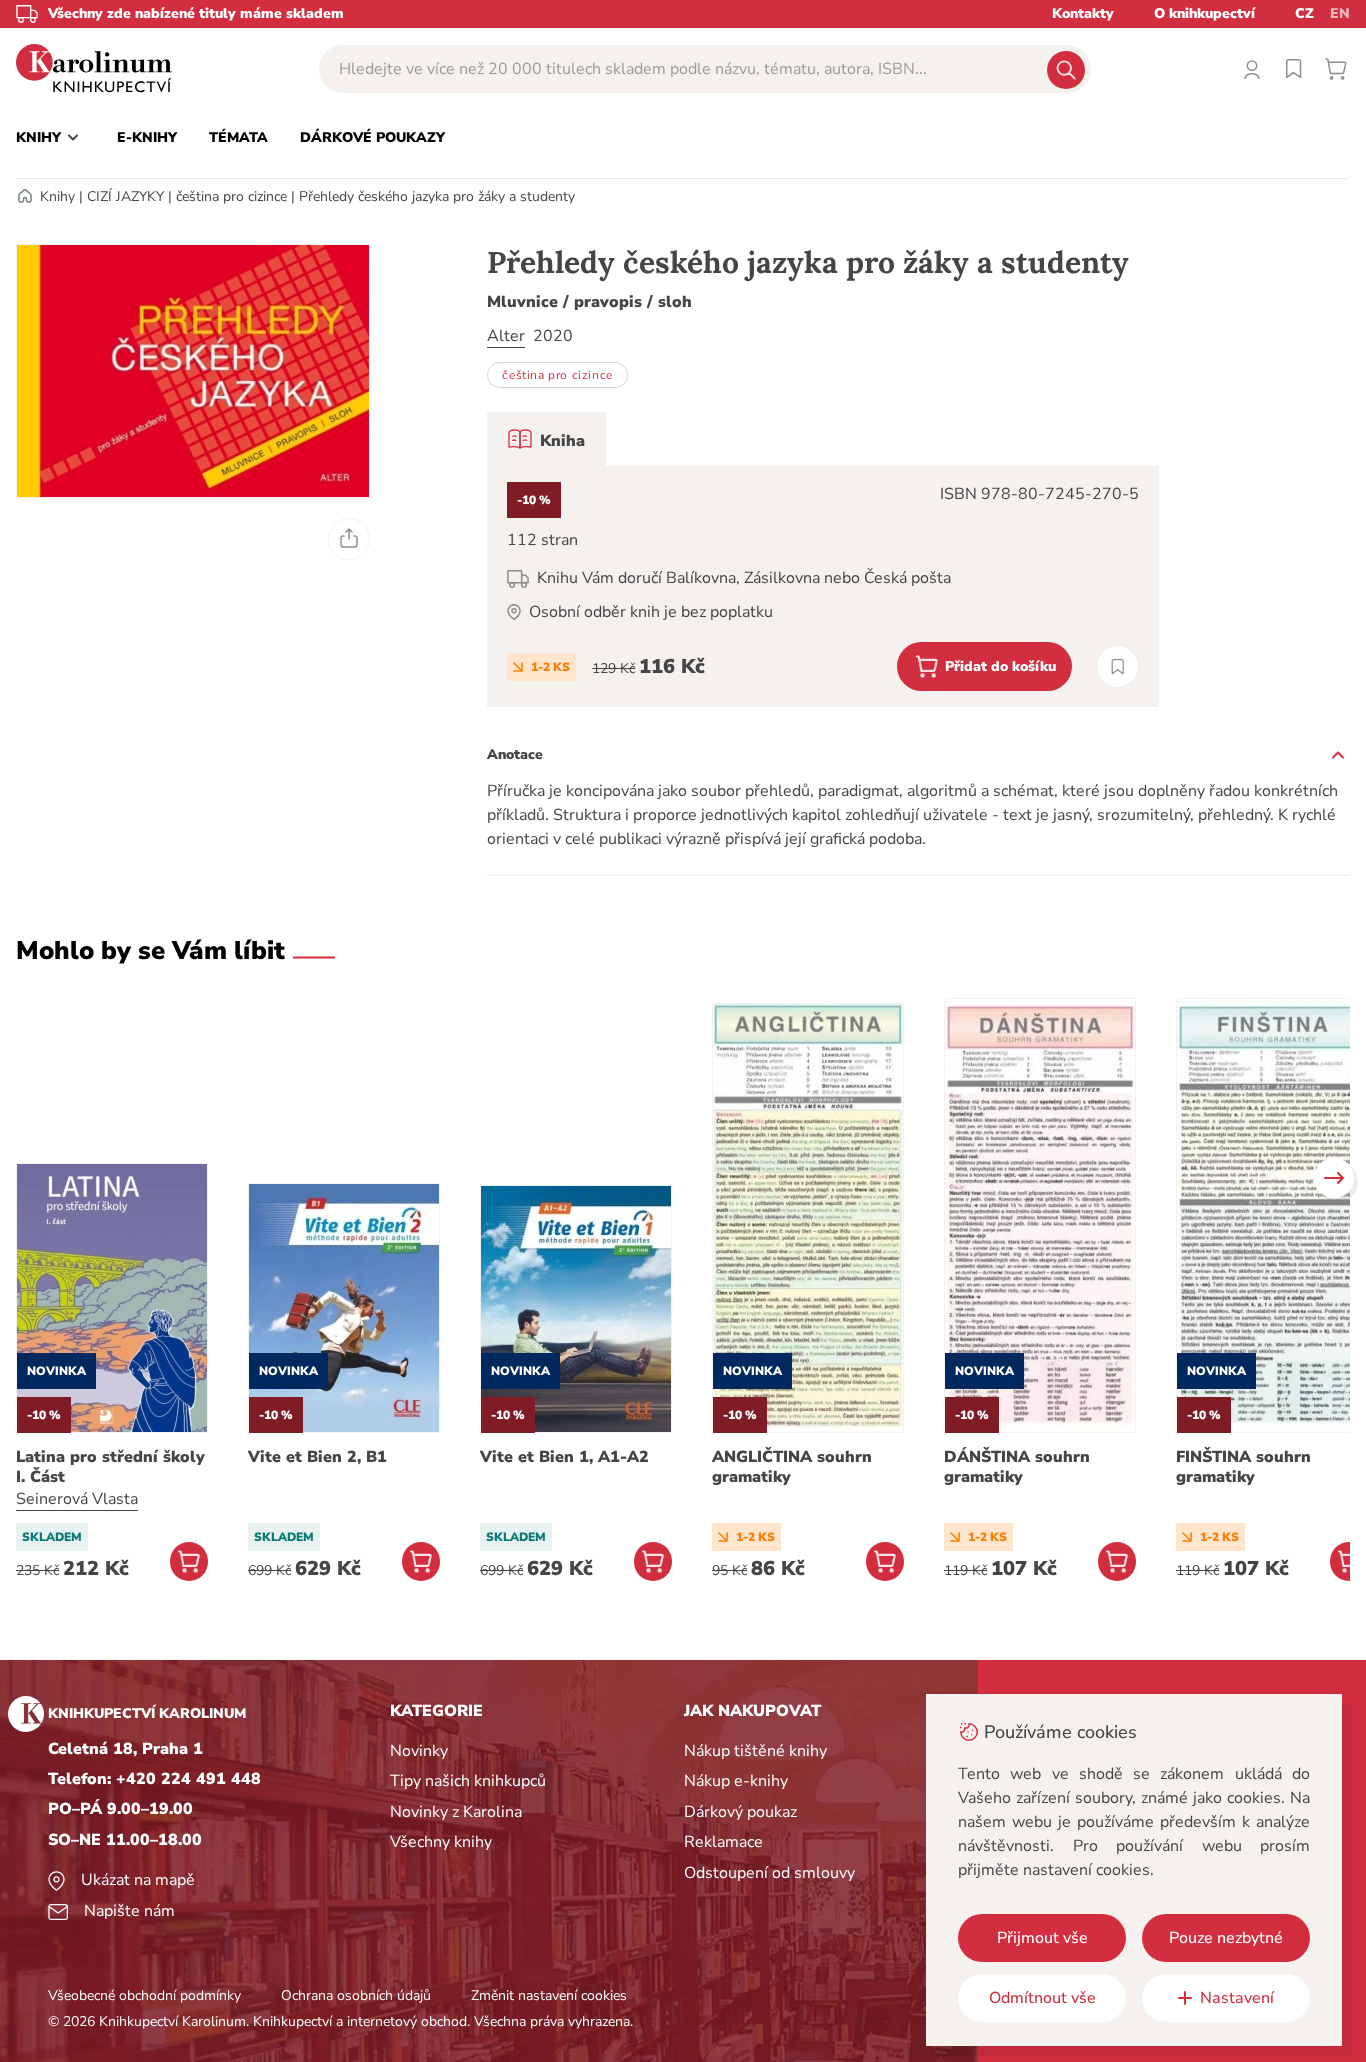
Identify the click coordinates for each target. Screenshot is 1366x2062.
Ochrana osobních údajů (356, 1995)
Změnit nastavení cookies (549, 1995)
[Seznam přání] (1294, 69)
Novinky (419, 1751)
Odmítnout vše (1042, 1998)
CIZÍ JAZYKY (125, 196)
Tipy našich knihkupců (468, 1781)
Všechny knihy (441, 1842)
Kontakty (1083, 13)
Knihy (57, 196)
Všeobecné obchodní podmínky (144, 1995)
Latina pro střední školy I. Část (110, 1467)
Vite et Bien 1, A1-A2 (564, 1457)
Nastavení (1237, 1998)
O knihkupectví (1204, 13)
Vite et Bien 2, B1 (317, 1457)
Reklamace (723, 1842)
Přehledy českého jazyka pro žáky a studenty (437, 196)
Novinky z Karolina (456, 1812)
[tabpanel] (823, 586)
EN (1340, 13)
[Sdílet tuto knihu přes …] (349, 539)
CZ (1304, 13)
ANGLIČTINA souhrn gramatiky (792, 1467)
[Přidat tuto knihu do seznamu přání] (1117, 666)
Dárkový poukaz (740, 1812)
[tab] (546, 439)
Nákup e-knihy (736, 1781)
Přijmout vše (1042, 1938)
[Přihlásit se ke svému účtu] (1252, 69)
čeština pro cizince (231, 196)
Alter (506, 336)
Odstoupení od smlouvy (769, 1873)
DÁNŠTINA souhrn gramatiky (1017, 1467)
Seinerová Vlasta (77, 1499)
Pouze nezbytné (1226, 1938)
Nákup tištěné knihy (755, 1751)
